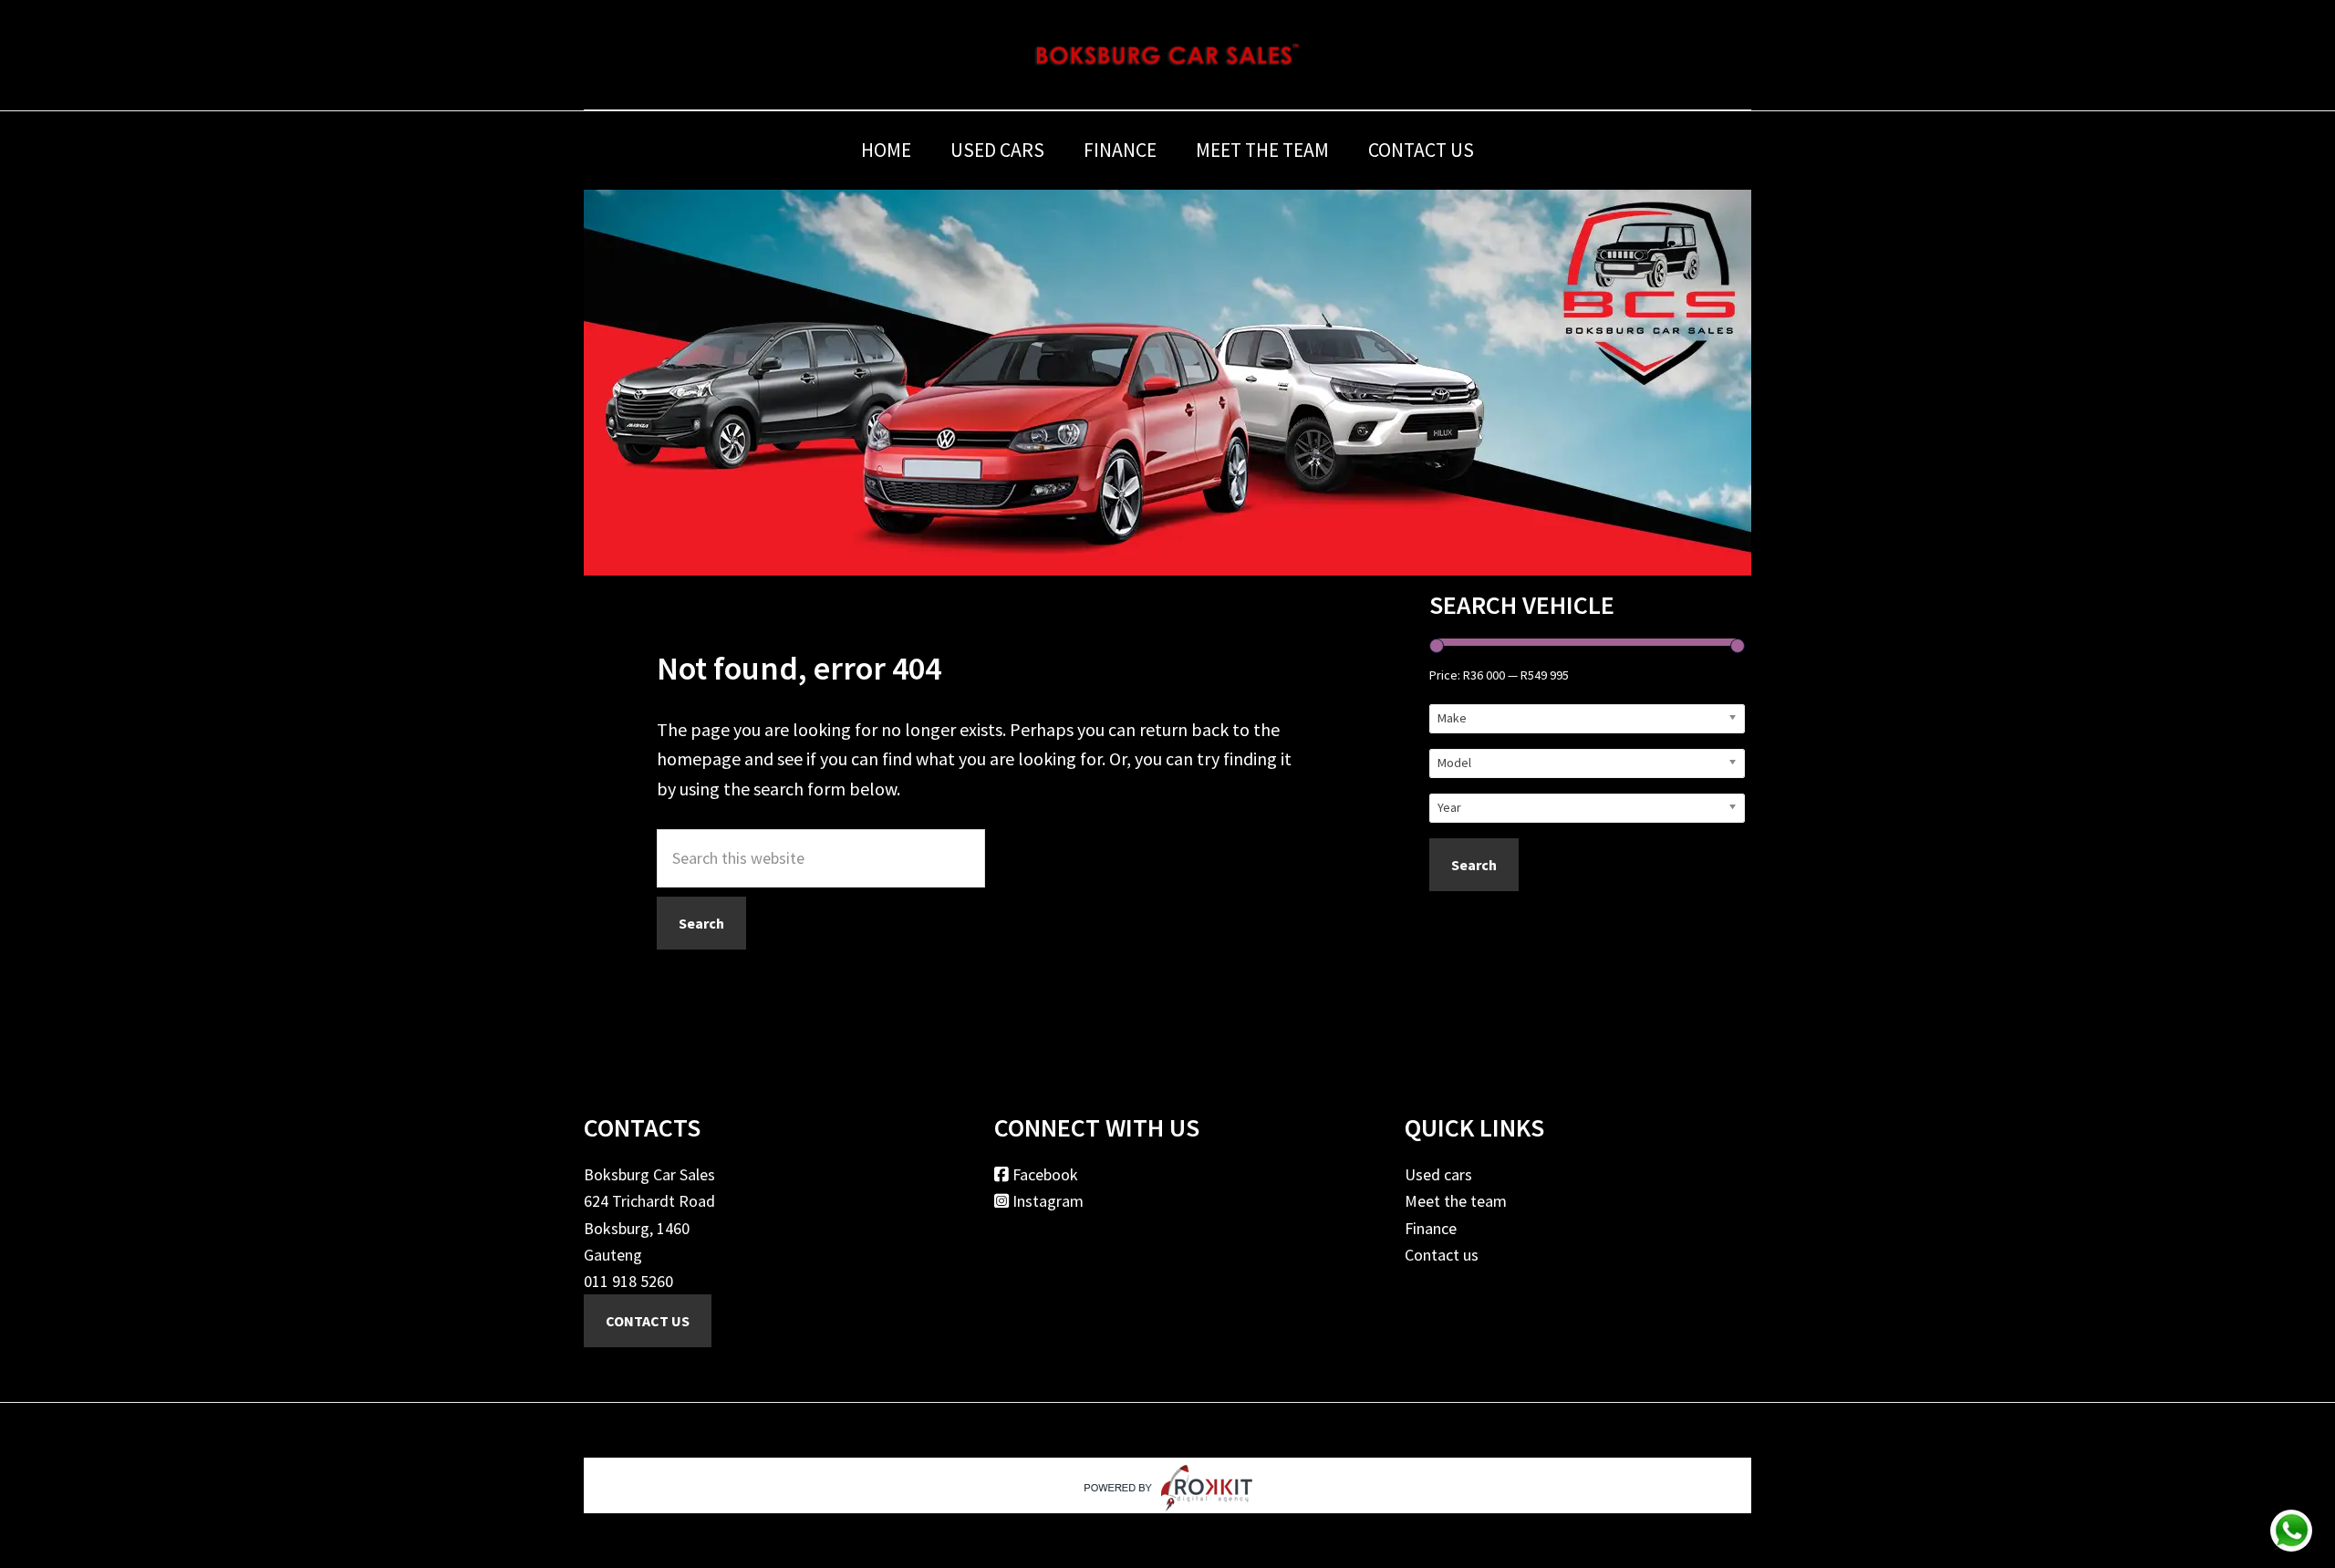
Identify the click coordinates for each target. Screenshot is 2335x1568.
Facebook (1043, 1174)
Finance (1431, 1228)
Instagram (1046, 1201)
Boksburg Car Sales (1167, 55)
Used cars (1438, 1174)
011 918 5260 (628, 1281)
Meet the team (1456, 1201)
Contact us (1442, 1255)
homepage (699, 758)
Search (1474, 865)
